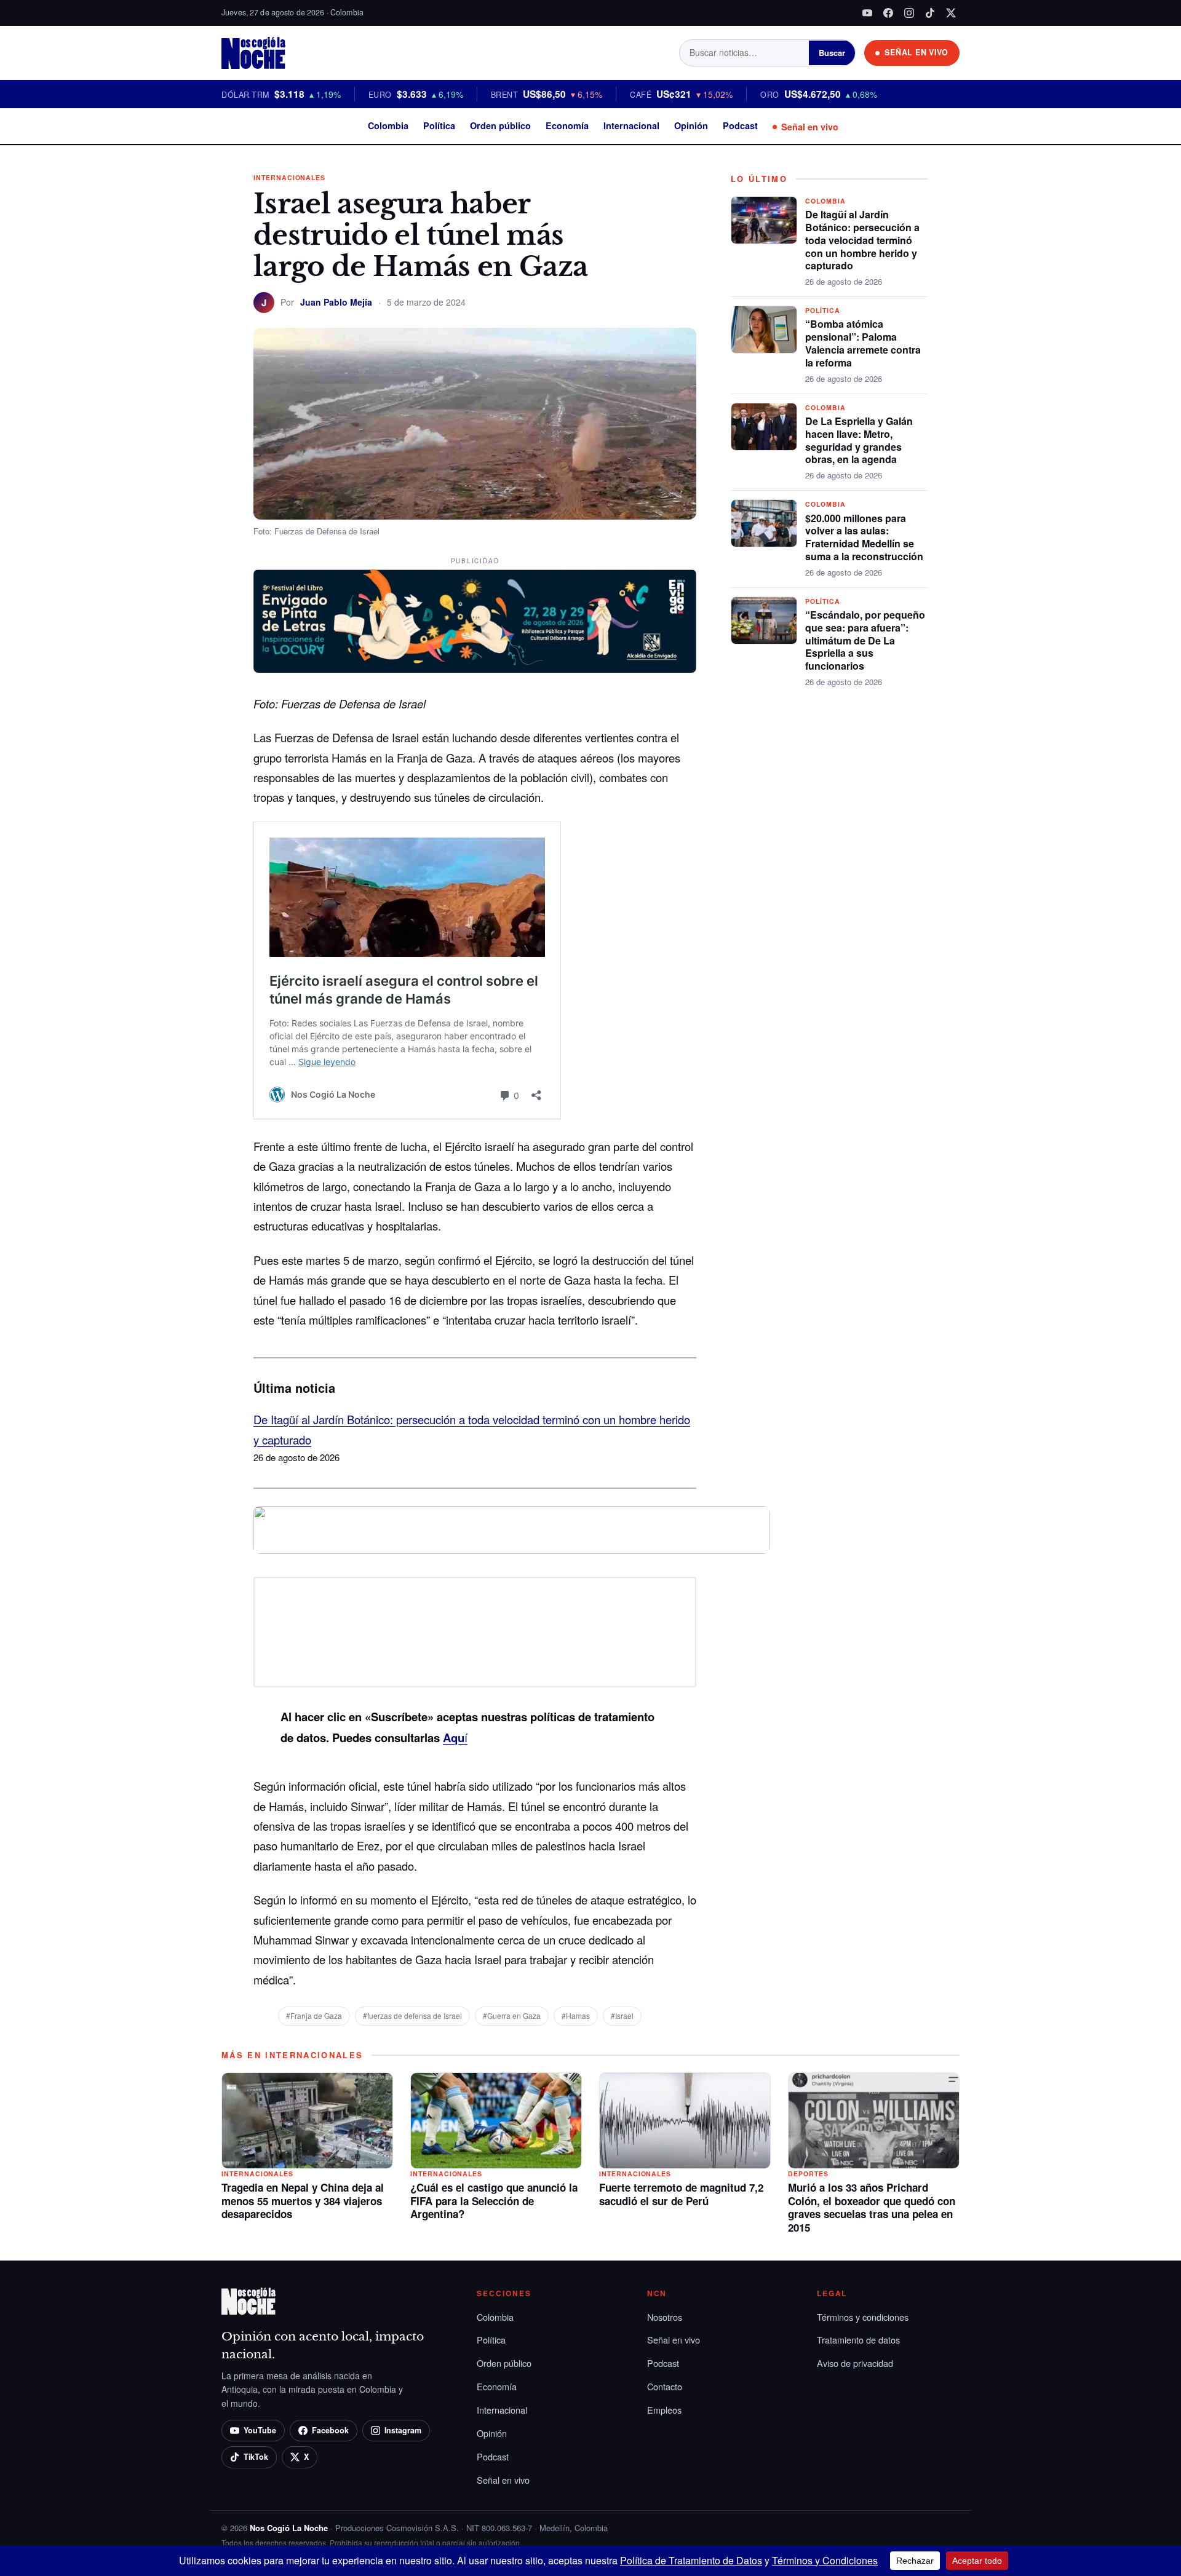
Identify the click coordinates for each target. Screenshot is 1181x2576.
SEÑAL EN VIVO (917, 52)
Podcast (740, 125)
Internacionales (289, 177)
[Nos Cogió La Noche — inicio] (253, 53)
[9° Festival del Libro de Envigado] (475, 621)
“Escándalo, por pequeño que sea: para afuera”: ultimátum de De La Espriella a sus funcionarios (865, 640)
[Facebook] (888, 13)
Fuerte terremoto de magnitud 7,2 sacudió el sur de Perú (681, 2194)
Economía (567, 125)
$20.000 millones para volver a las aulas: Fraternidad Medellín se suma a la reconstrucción (864, 537)
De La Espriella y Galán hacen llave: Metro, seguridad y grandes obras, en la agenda (859, 440)
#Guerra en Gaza (512, 2015)
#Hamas (576, 2015)
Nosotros (665, 2317)
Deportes (808, 2174)
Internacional (631, 125)
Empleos (664, 2410)
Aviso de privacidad (855, 2363)
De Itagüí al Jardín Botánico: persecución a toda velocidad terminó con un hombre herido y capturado (862, 240)
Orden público (500, 125)
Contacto (665, 2386)
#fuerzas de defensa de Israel (412, 2015)
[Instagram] (909, 13)
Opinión (691, 125)
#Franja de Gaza (314, 2015)
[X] (951, 13)
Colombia (388, 125)
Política (439, 125)
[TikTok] (930, 13)
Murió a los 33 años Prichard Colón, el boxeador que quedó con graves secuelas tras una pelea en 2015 (872, 2207)
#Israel (622, 2015)
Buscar (832, 53)
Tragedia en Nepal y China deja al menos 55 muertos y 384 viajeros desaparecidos (303, 2201)
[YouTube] (867, 13)
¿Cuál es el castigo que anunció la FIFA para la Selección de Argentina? (494, 2201)
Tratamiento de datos (858, 2340)
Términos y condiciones (863, 2317)
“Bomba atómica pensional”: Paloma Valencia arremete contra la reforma (863, 343)
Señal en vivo (810, 127)
